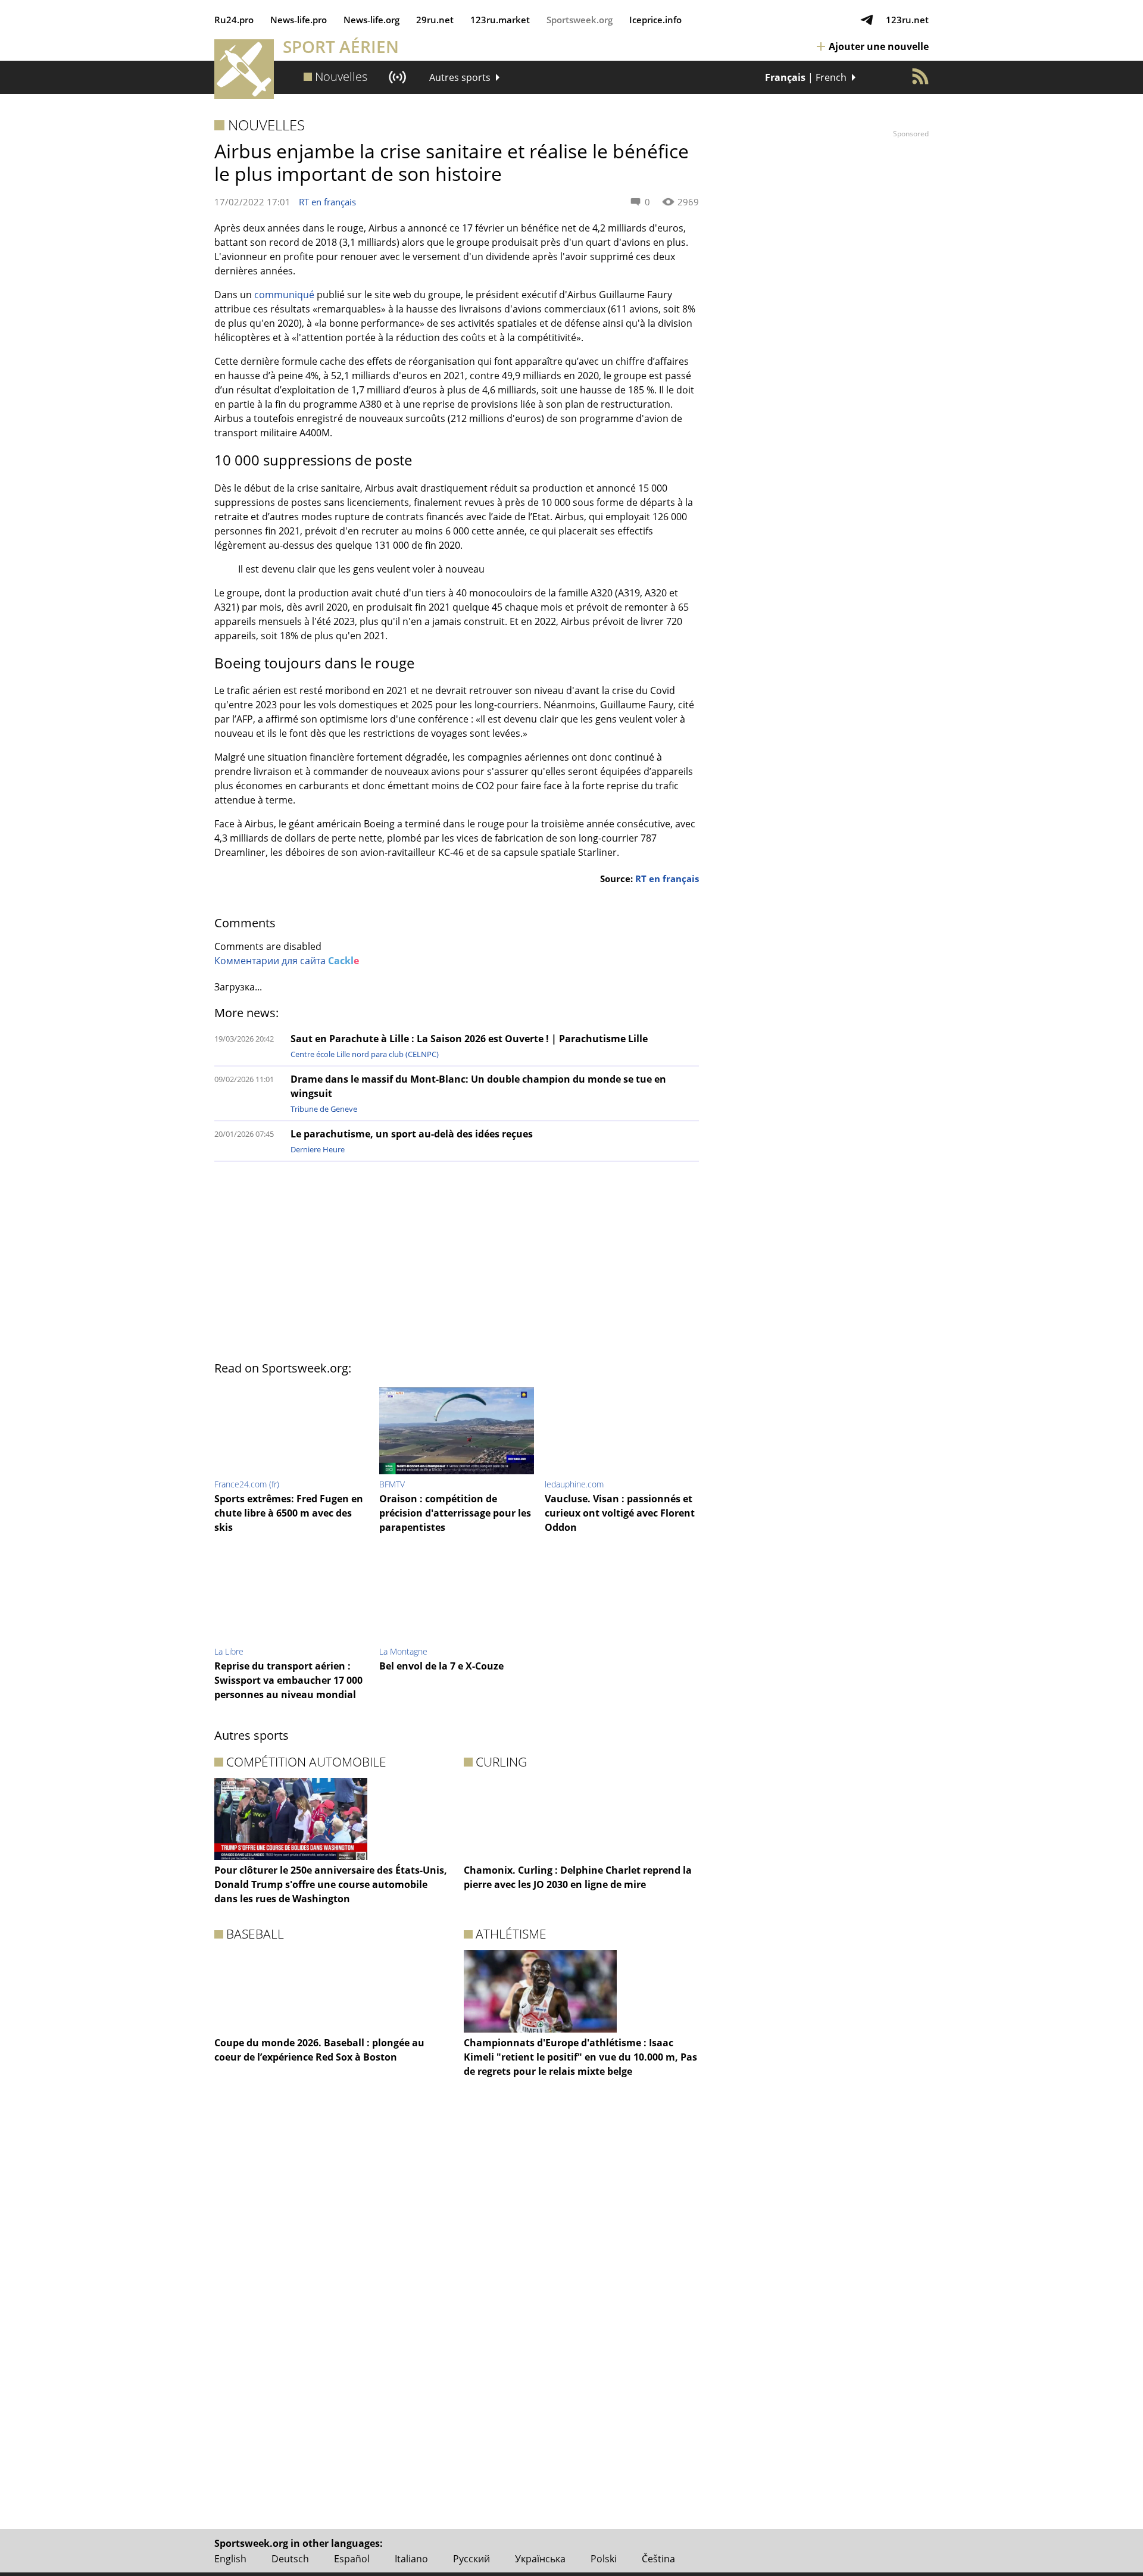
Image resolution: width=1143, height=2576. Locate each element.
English (230, 2559)
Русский (471, 2559)
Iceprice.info (655, 20)
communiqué (284, 295)
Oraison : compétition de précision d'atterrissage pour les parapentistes (455, 1513)
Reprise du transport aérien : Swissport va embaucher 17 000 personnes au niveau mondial (288, 1680)
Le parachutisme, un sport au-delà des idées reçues (412, 1134)
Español (352, 2559)
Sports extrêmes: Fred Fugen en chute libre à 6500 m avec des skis (289, 1513)
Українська (540, 2559)
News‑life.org (371, 20)
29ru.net (435, 20)
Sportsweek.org (580, 20)
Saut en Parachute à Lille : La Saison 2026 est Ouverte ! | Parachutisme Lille (469, 1039)
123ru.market (500, 20)
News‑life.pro (299, 20)
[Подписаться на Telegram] (867, 20)
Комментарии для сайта (287, 961)
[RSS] (920, 76)
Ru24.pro (234, 20)
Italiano (411, 2559)
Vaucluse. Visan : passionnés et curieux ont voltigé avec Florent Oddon (620, 1513)
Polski (604, 2559)
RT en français (327, 202)
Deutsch (290, 2559)
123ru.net (907, 20)
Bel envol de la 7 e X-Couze (441, 1666)
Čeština (658, 2559)
